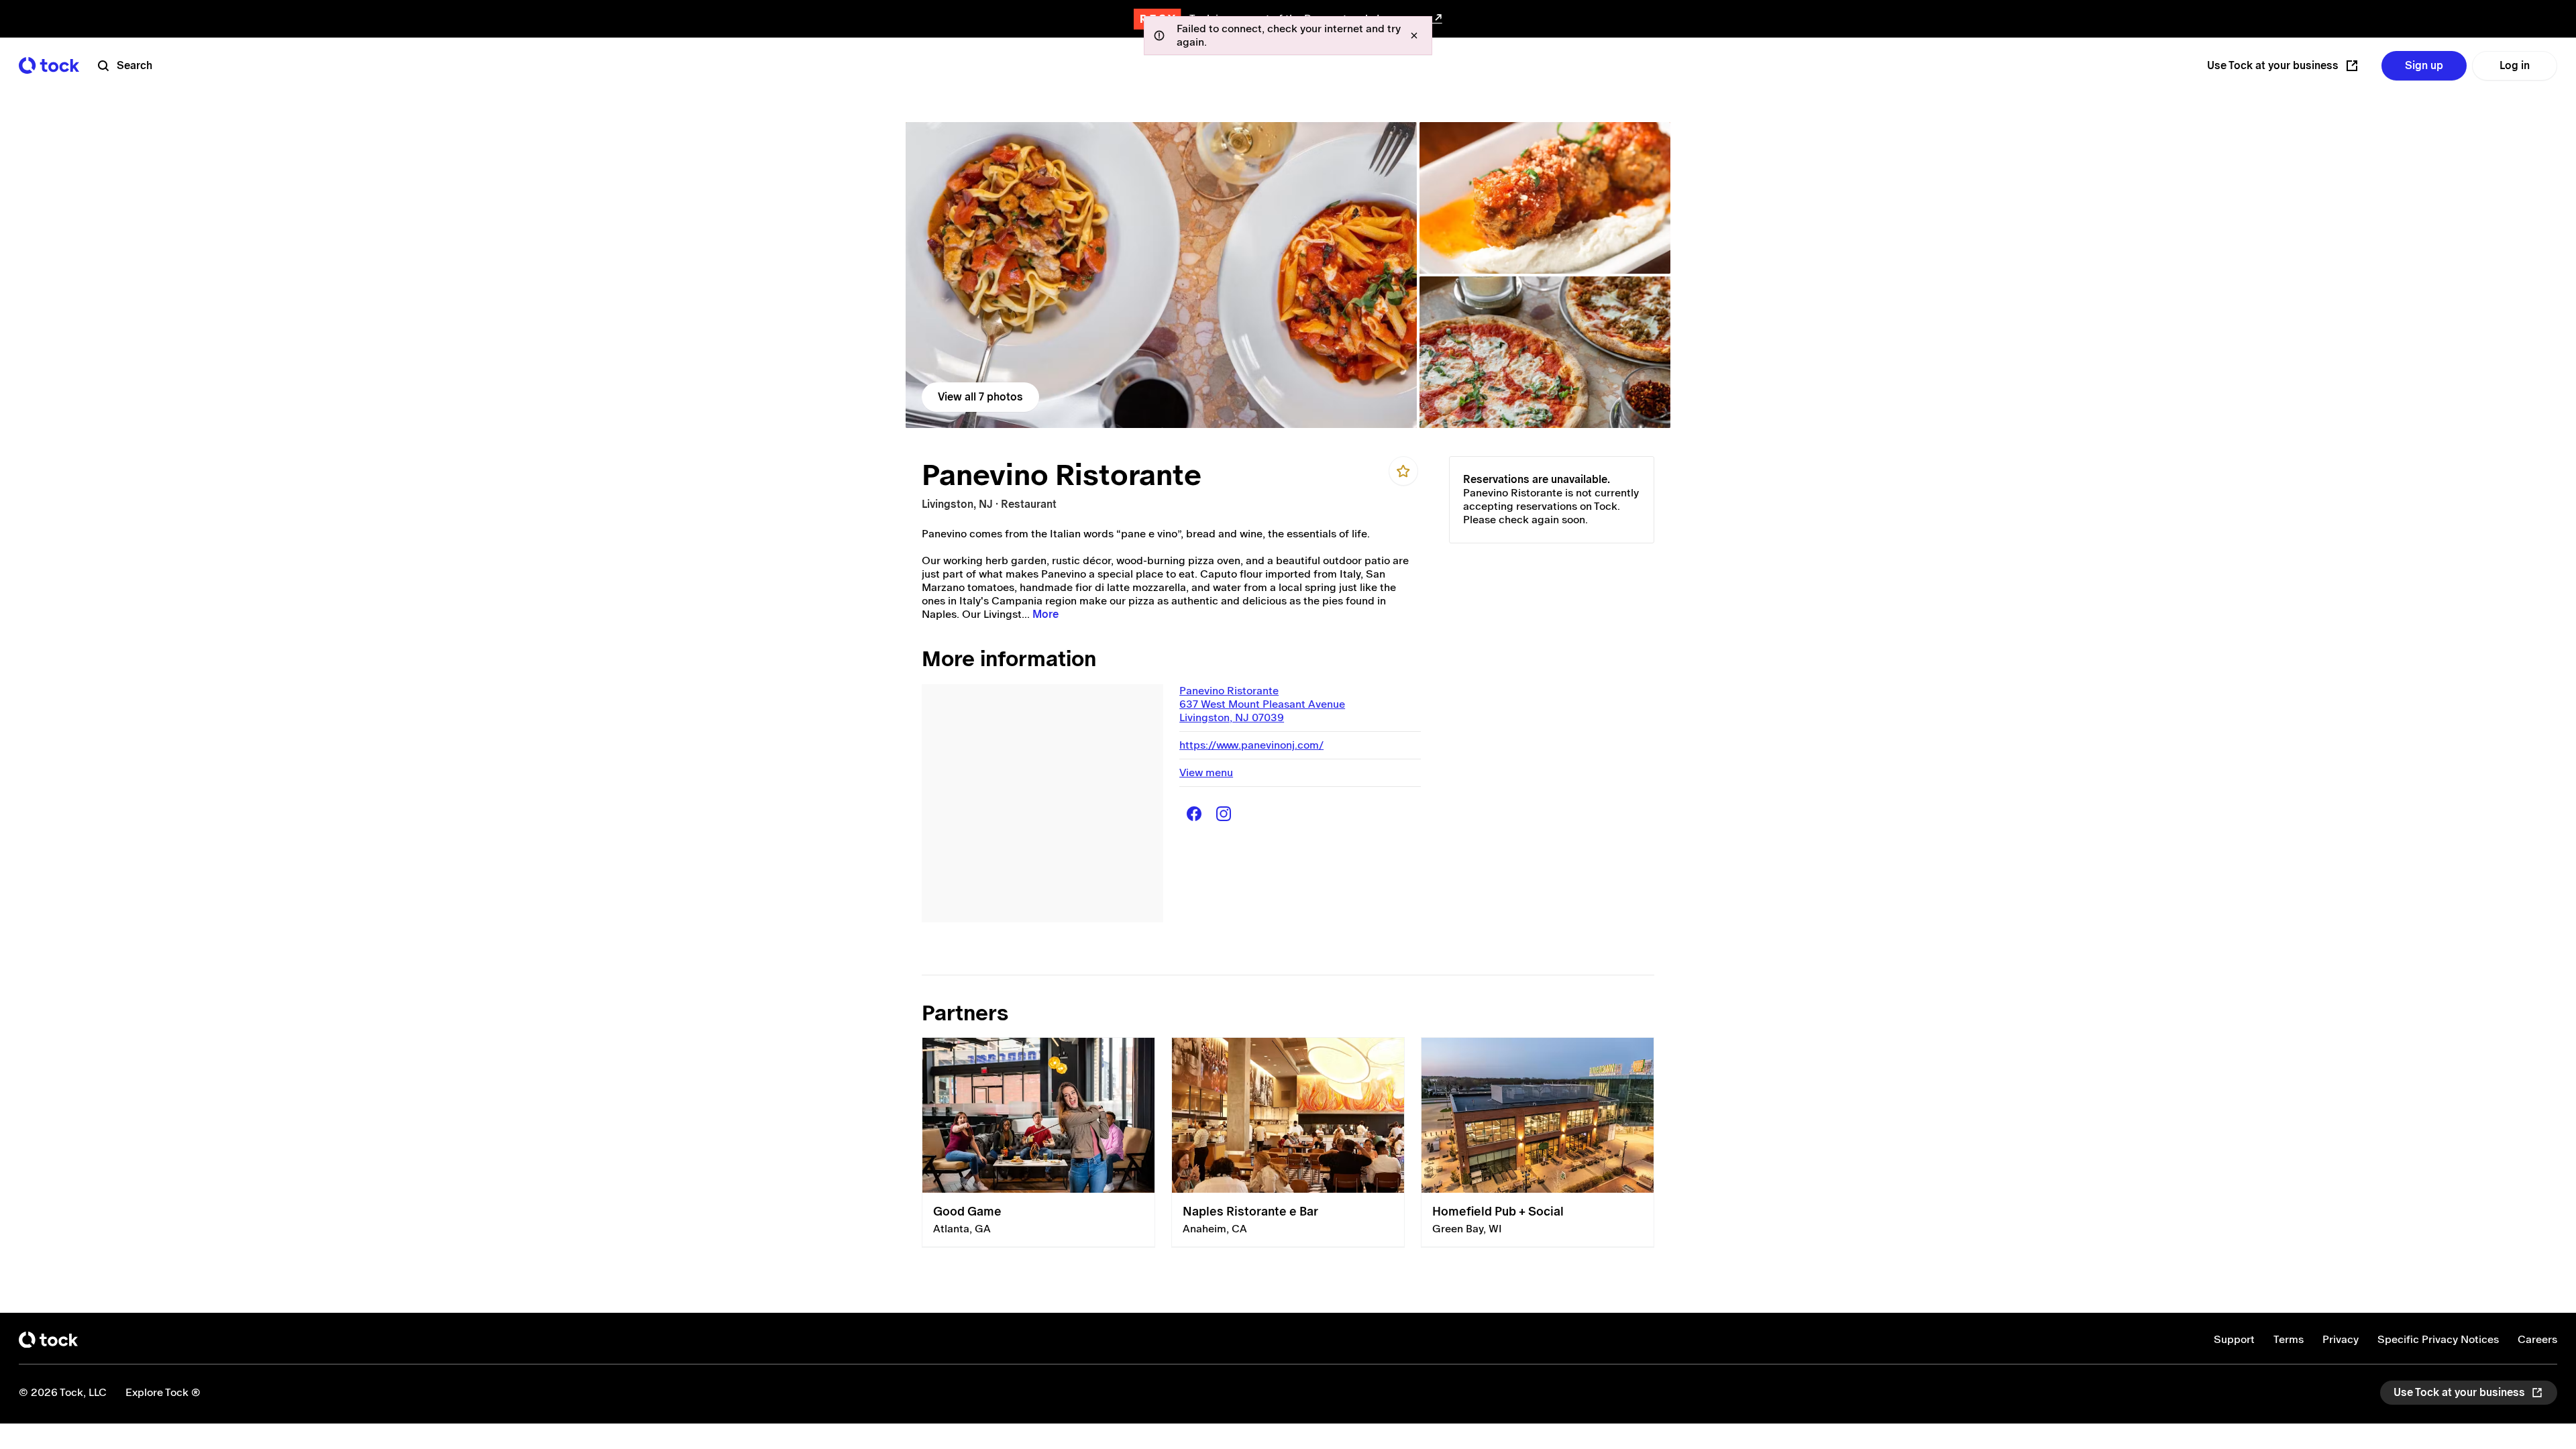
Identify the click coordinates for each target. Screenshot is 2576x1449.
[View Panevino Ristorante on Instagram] (1224, 814)
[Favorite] (1403, 471)
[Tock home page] (49, 65)
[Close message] (1414, 36)
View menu (1206, 772)
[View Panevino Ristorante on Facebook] (1194, 814)
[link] (1161, 275)
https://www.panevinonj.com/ (1251, 745)
